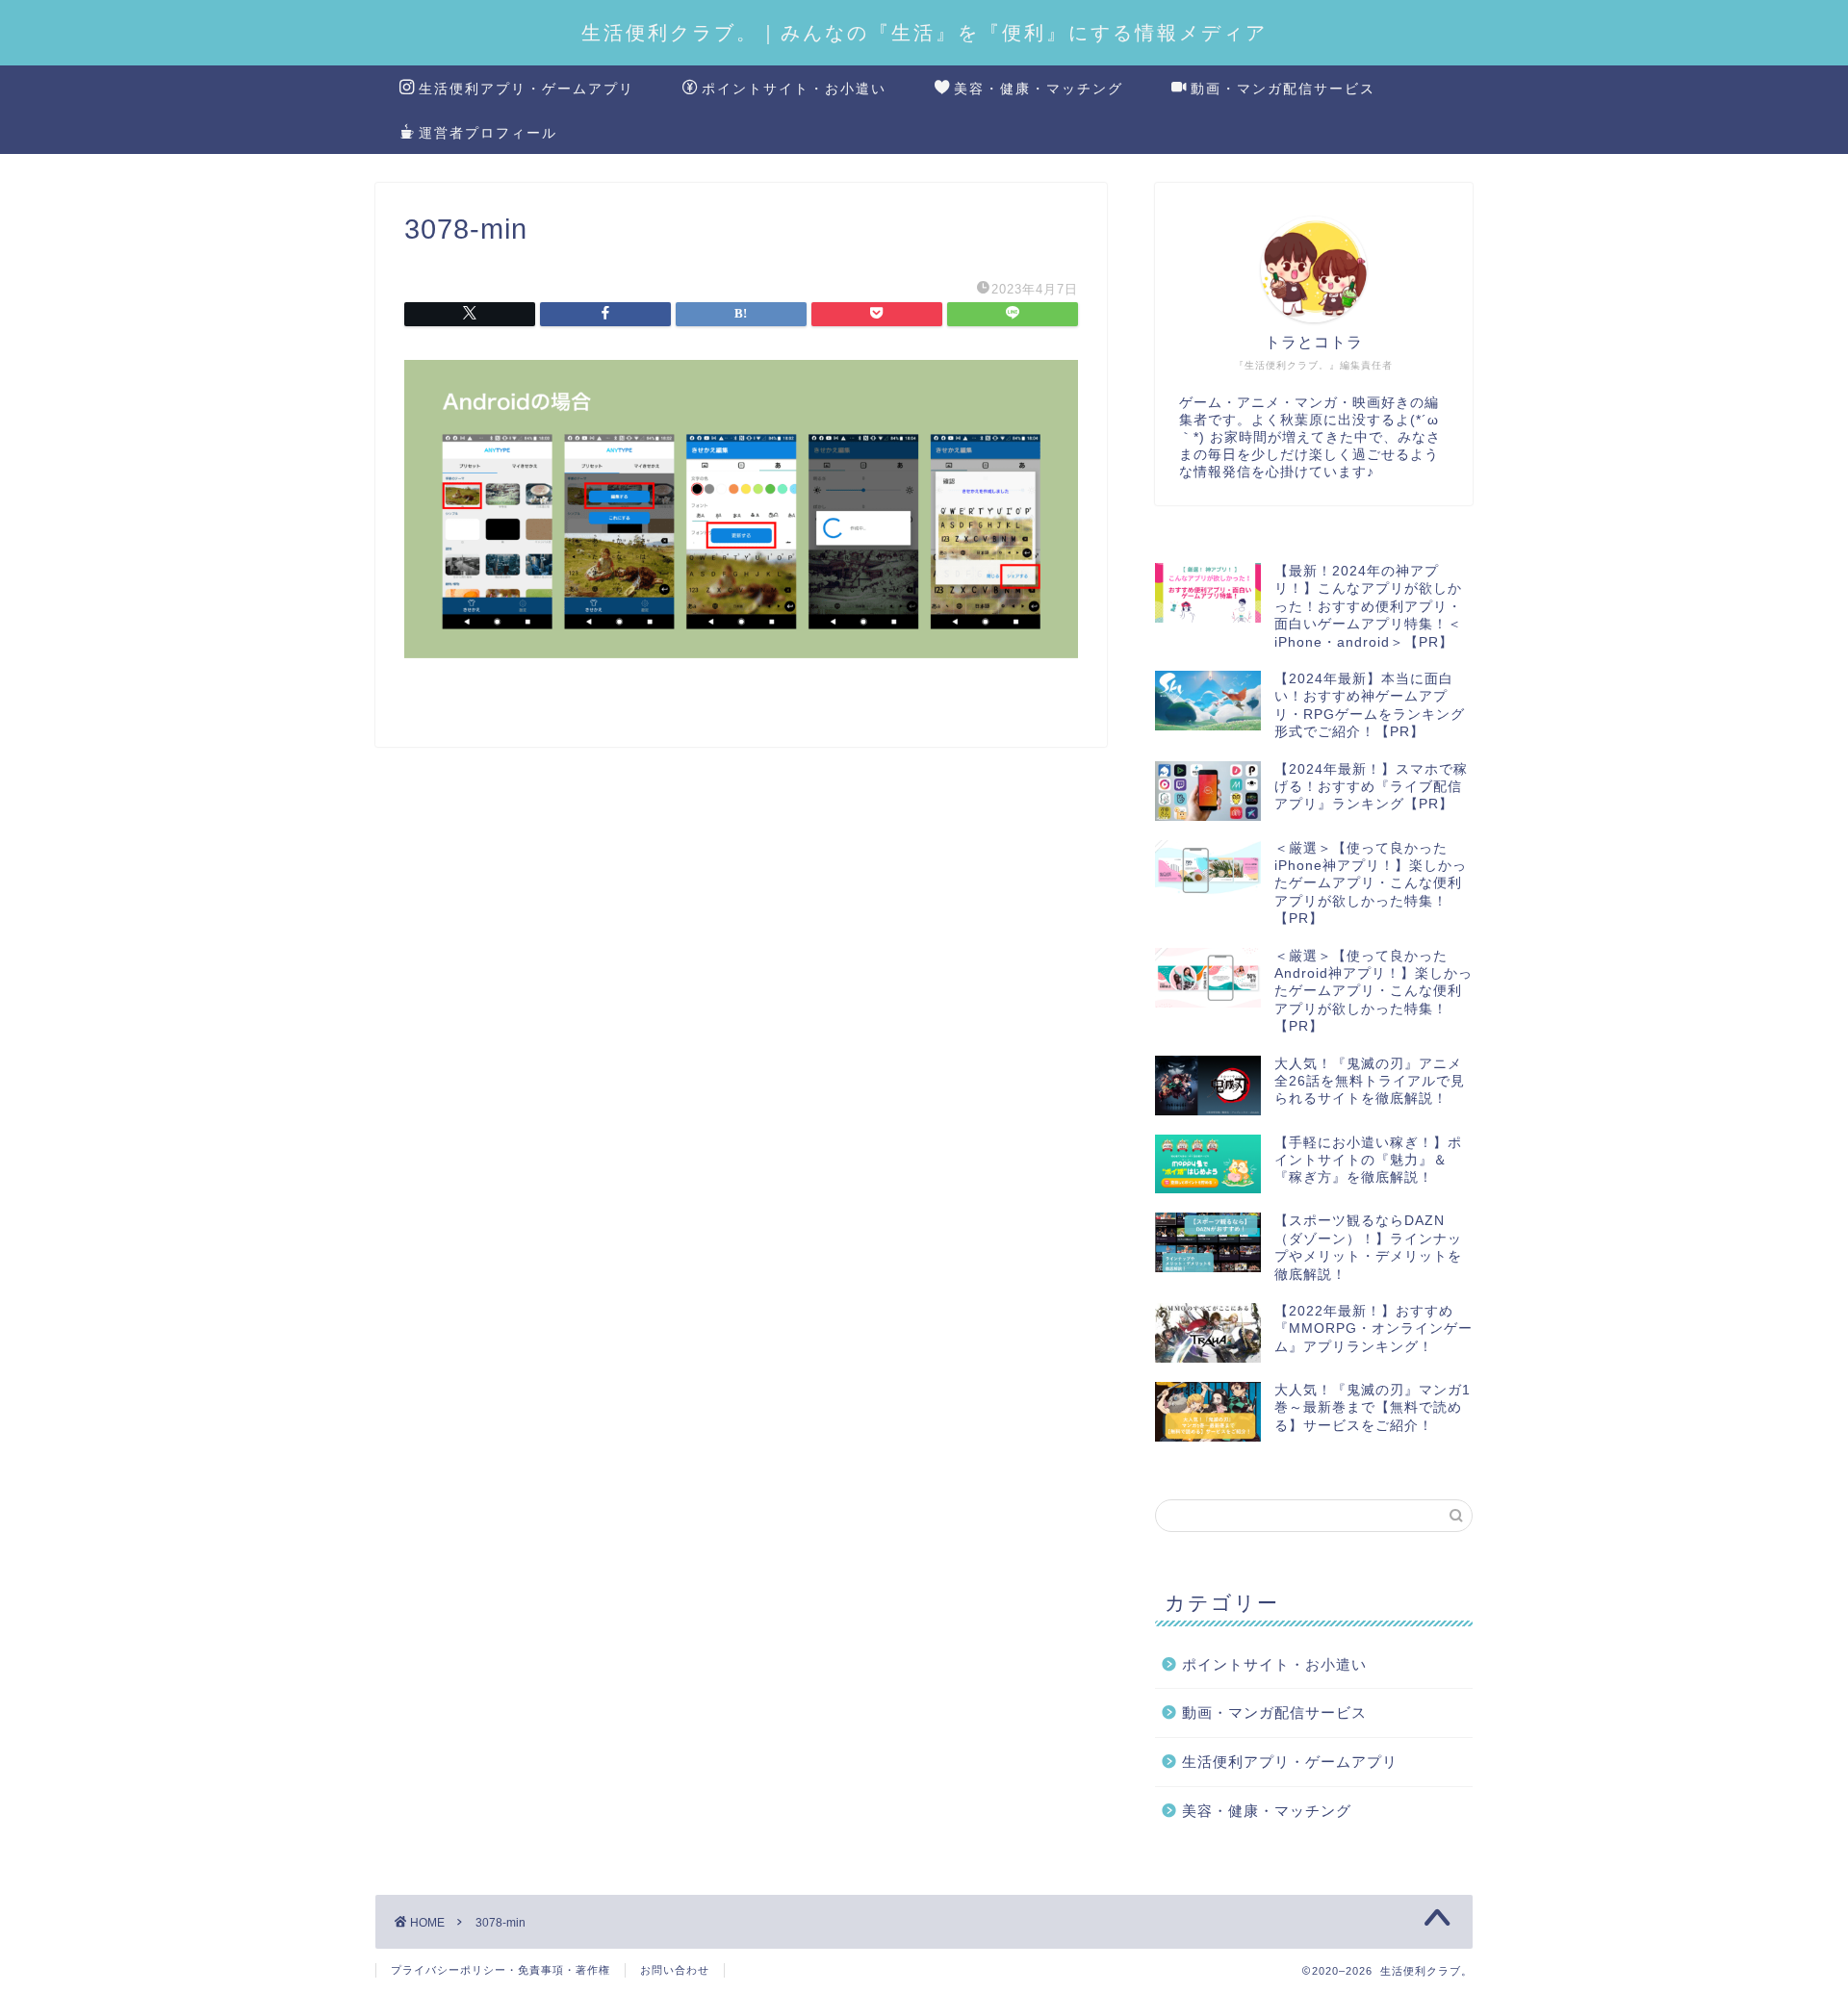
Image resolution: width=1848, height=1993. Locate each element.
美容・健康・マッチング (1039, 89)
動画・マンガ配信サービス (1283, 89)
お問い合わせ (675, 1970)
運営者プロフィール (488, 133)
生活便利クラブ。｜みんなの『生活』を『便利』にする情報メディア (924, 32)
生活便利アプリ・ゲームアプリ (526, 89)
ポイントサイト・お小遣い (794, 89)
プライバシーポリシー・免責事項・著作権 (500, 1970)
